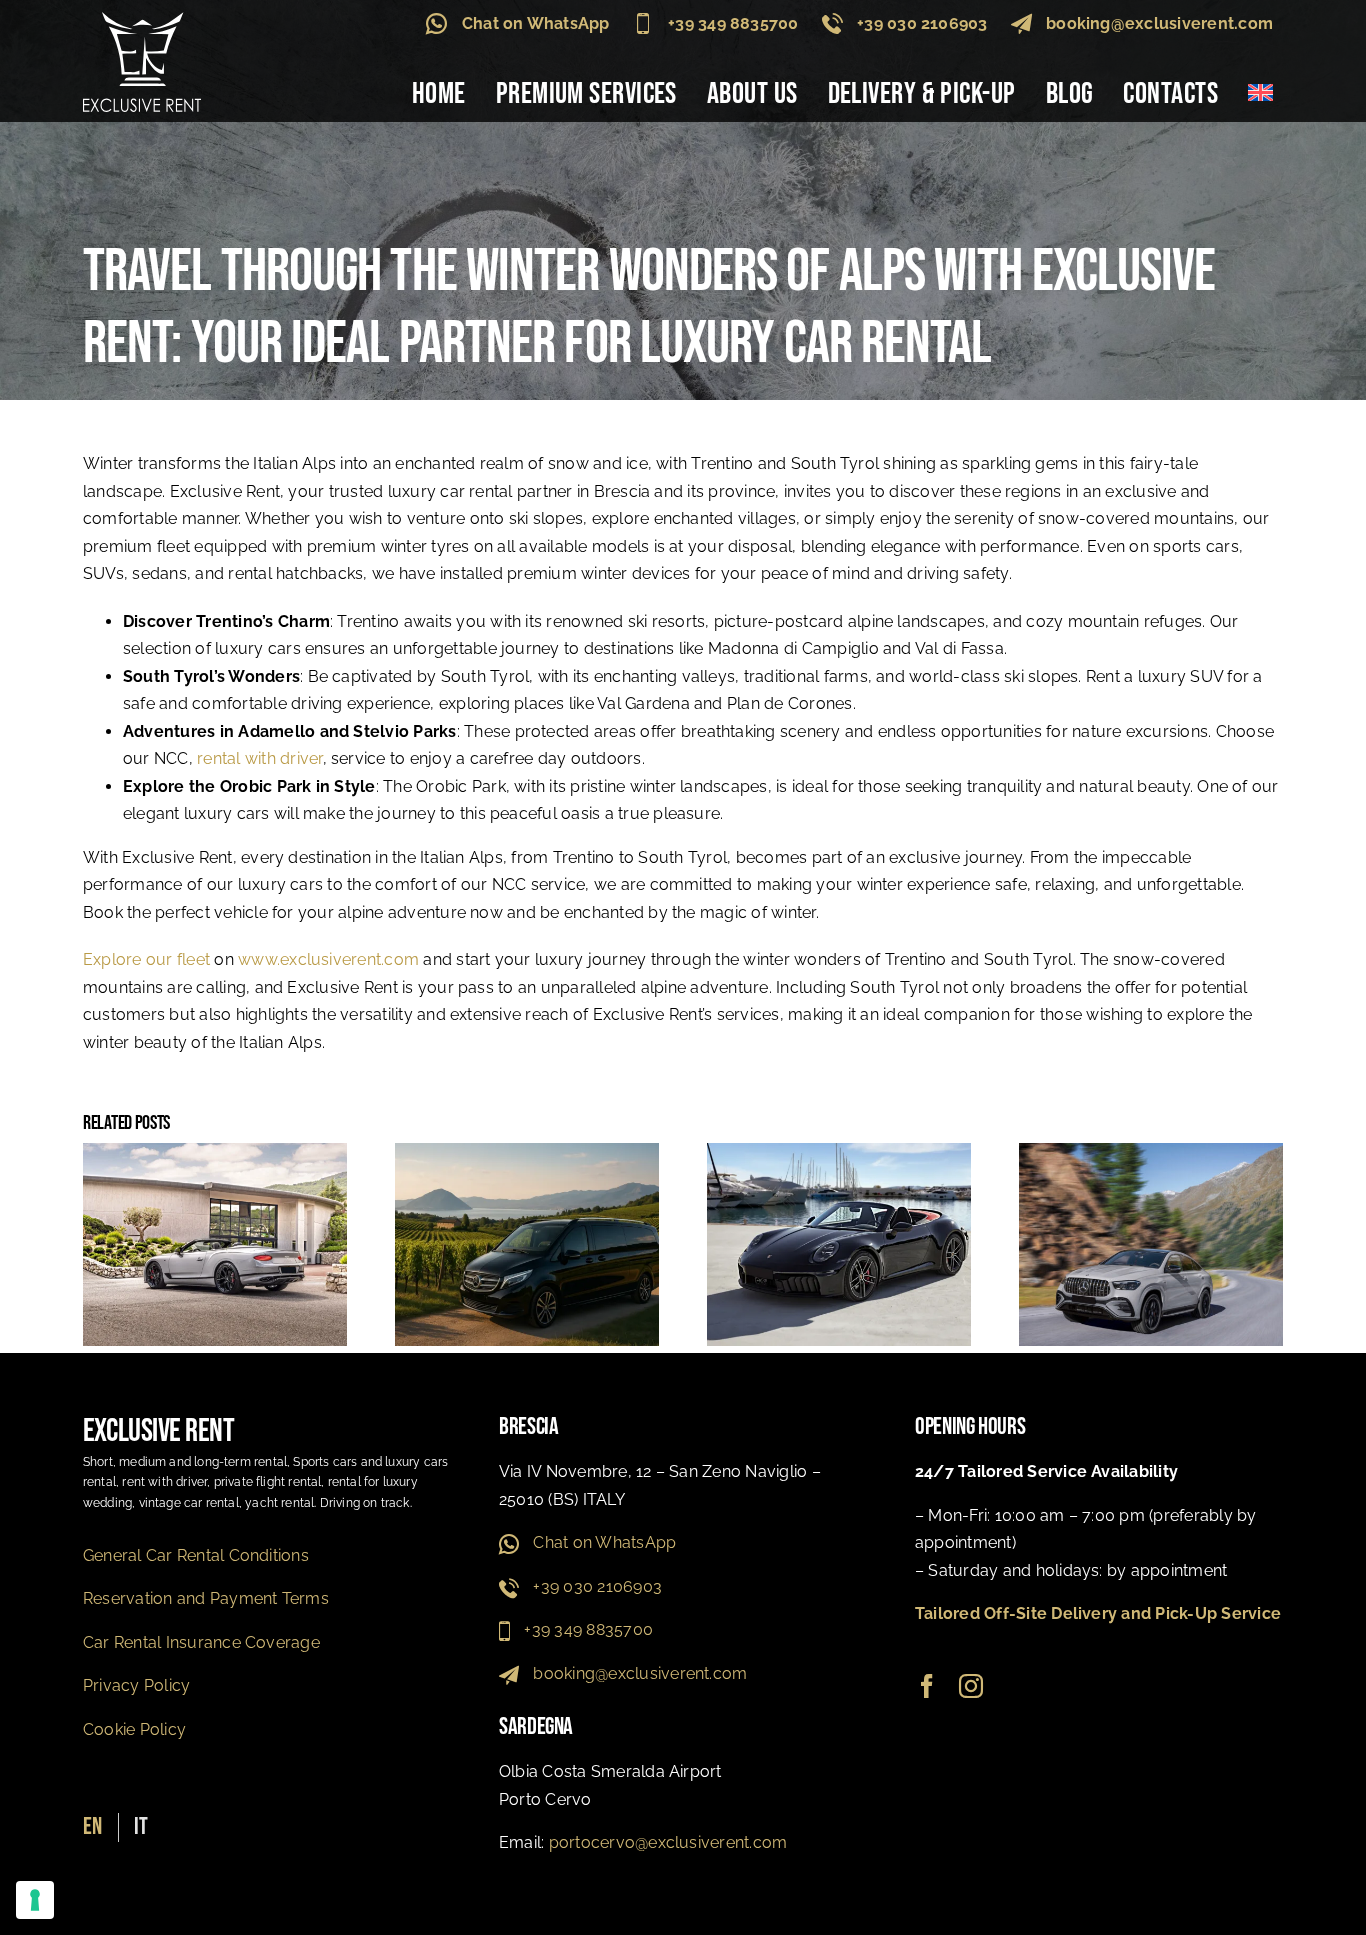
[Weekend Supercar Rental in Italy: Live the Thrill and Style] (839, 1152)
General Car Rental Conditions (196, 1555)
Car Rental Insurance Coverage (201, 1642)
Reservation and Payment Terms (206, 1598)
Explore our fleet (146, 959)
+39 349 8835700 (733, 23)
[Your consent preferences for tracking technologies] (35, 1900)
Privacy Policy (136, 1685)
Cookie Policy (134, 1729)
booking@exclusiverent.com (1159, 23)
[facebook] (927, 1686)
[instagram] (971, 1686)
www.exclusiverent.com (328, 959)
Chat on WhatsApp (536, 23)
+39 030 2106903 (922, 23)
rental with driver (259, 758)
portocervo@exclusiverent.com (668, 1842)
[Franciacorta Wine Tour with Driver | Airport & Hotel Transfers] (527, 1152)
